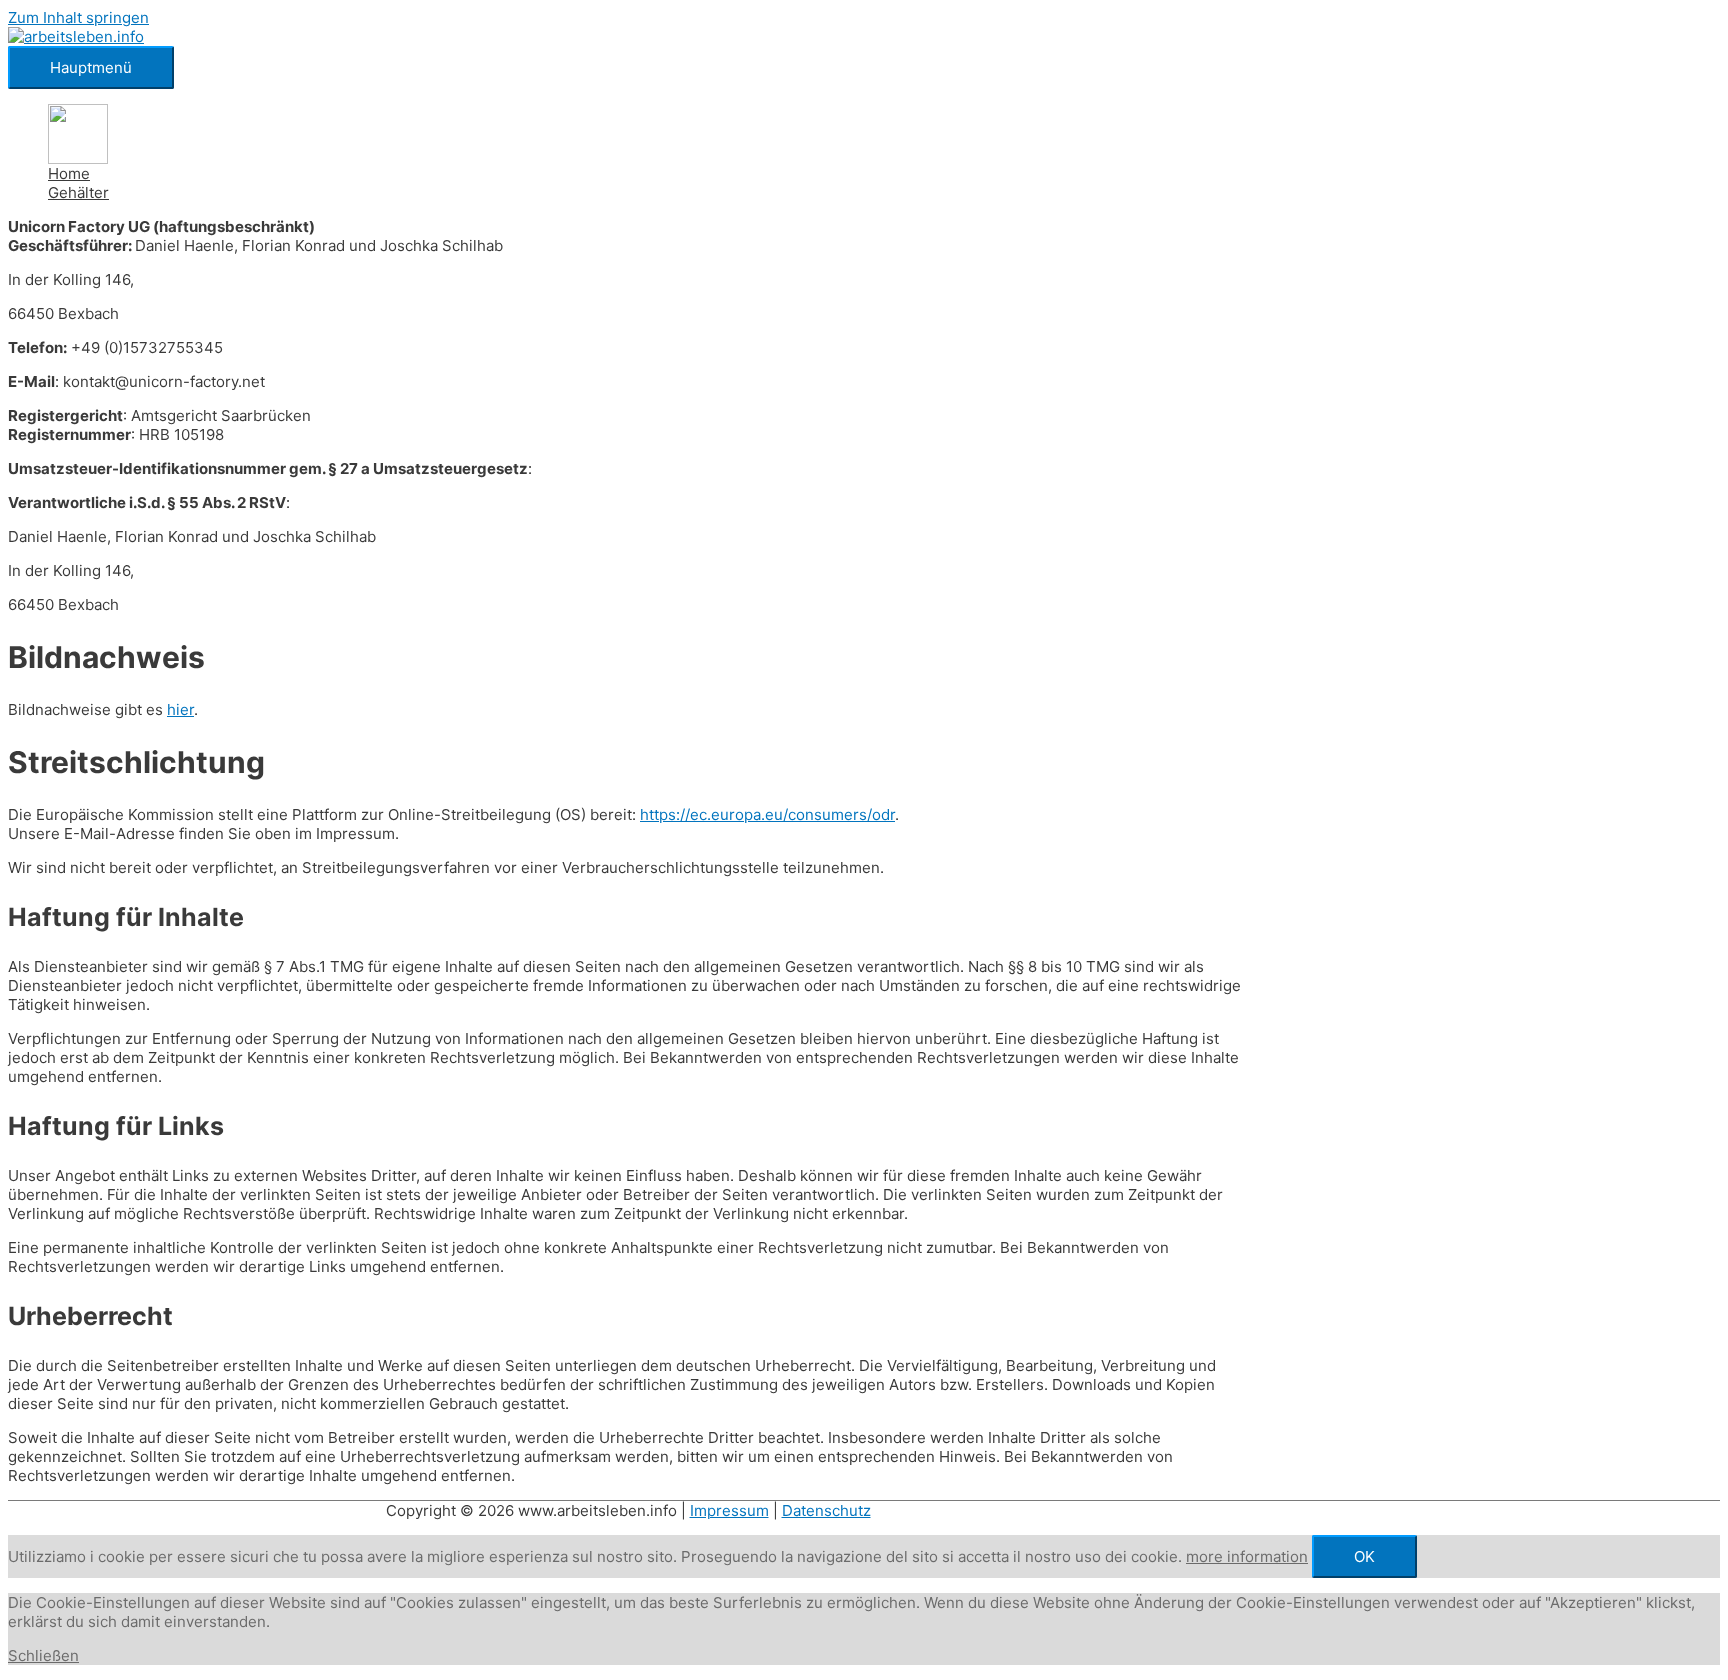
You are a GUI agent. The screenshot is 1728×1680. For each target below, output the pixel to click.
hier (180, 709)
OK (1364, 1556)
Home (69, 173)
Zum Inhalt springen (78, 17)
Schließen (43, 1655)
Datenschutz (826, 1510)
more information (1247, 1556)
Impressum (729, 1510)
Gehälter (78, 192)
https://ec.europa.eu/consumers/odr (767, 814)
